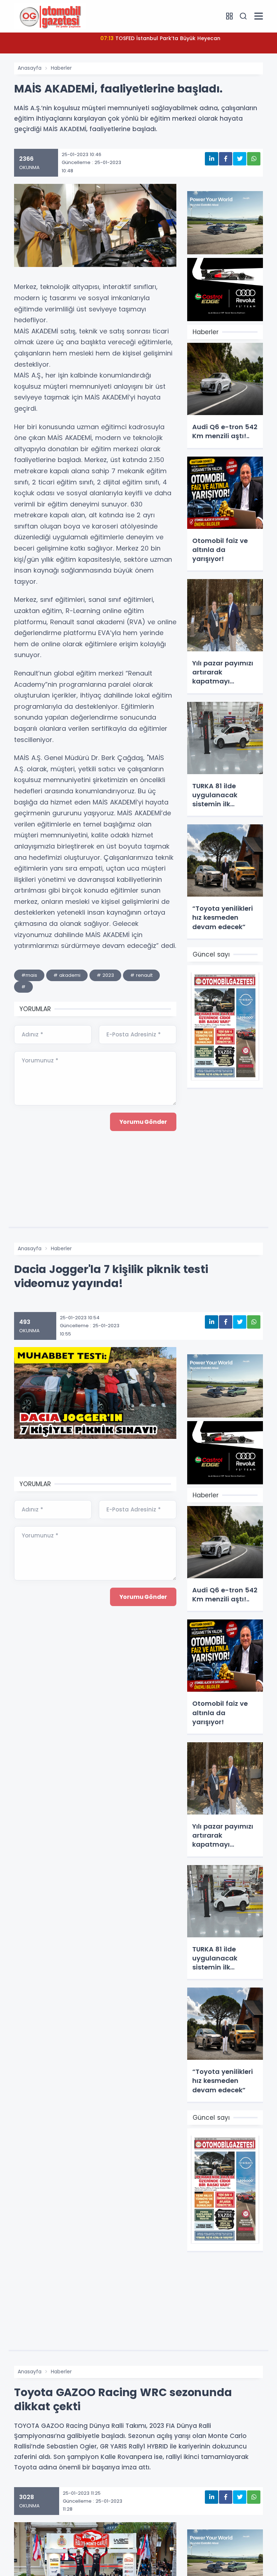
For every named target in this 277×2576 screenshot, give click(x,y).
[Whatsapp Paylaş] (254, 159)
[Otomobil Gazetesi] (50, 16)
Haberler (61, 68)
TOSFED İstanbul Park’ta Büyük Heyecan (160, 38)
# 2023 (105, 975)
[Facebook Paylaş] (226, 159)
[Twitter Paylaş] (240, 159)
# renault (141, 975)
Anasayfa (30, 68)
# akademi (67, 975)
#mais (29, 975)
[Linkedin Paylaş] (212, 159)
